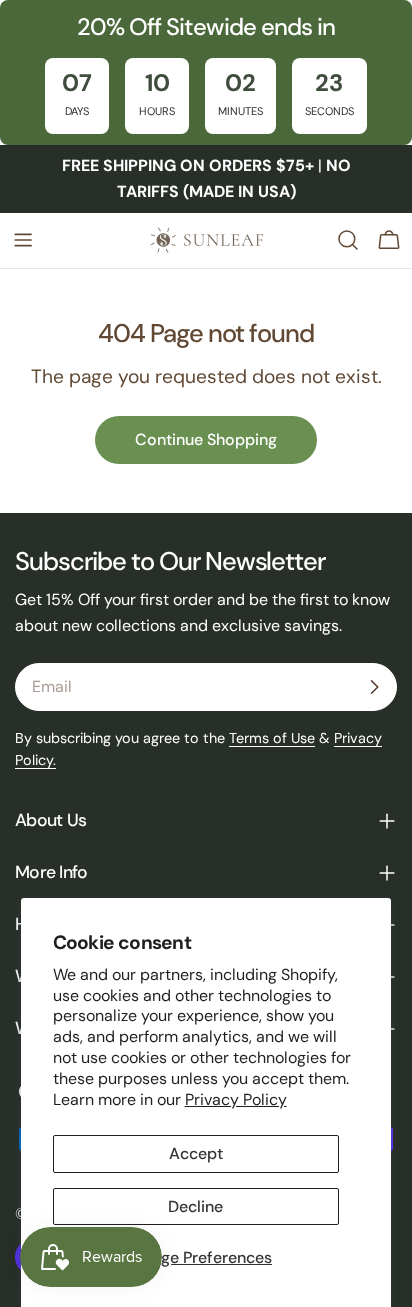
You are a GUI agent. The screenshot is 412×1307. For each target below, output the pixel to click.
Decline (195, 1206)
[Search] (348, 240)
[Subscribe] (374, 687)
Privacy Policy (236, 1099)
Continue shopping (206, 439)
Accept (196, 1153)
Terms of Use (272, 738)
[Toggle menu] (23, 240)
